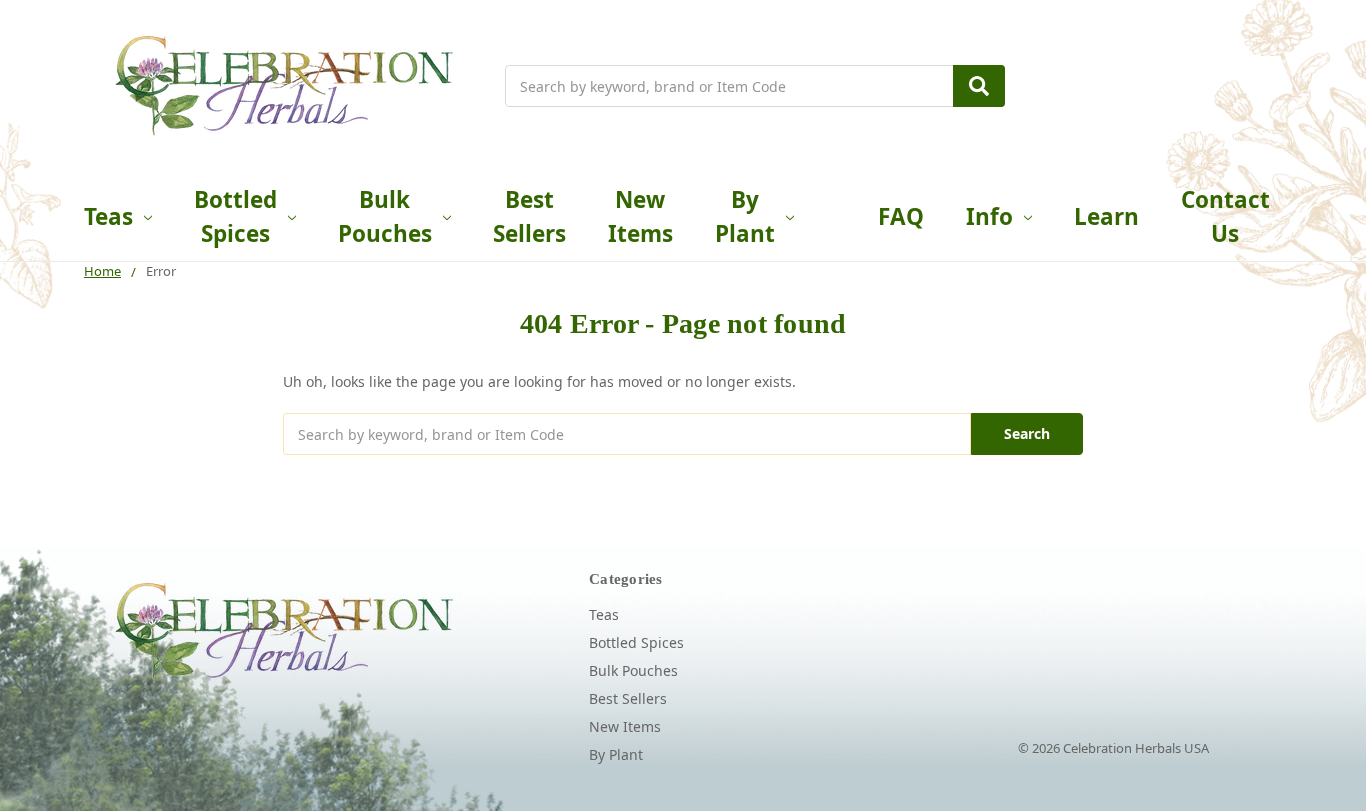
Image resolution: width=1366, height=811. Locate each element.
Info (989, 216)
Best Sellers (529, 216)
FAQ (901, 216)
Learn (1106, 216)
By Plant (745, 216)
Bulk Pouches (385, 216)
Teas (108, 216)
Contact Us (1225, 216)
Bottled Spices (235, 216)
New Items (640, 216)
